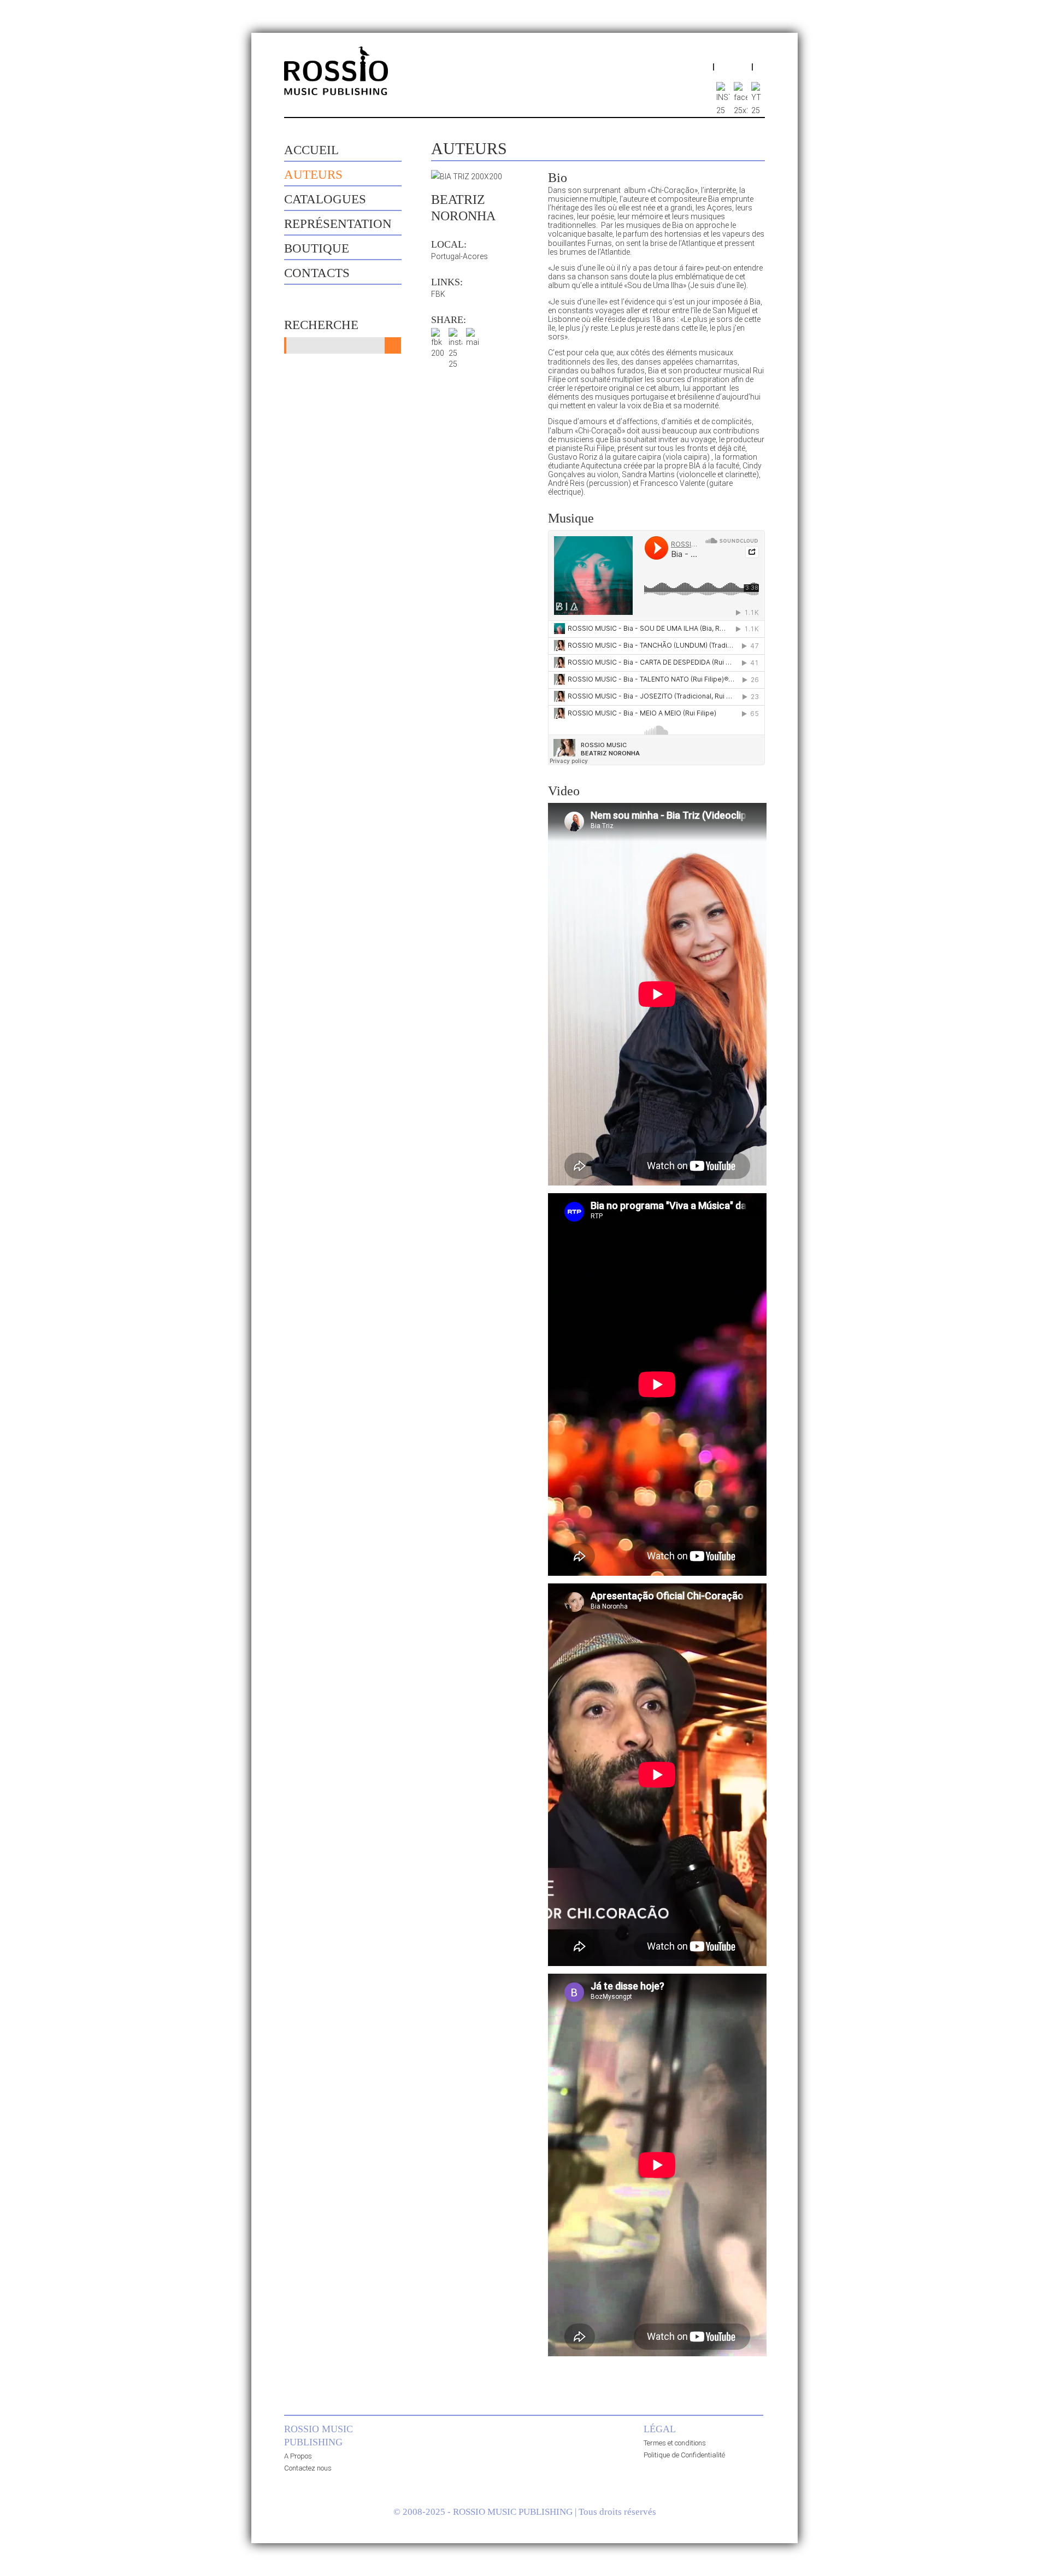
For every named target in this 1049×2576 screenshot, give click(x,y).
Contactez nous (308, 2468)
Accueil (311, 150)
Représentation (338, 224)
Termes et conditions (675, 2443)
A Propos (298, 2456)
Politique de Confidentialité (684, 2455)
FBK (438, 294)
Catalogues (325, 199)
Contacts (317, 273)
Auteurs (313, 175)
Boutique (317, 248)
